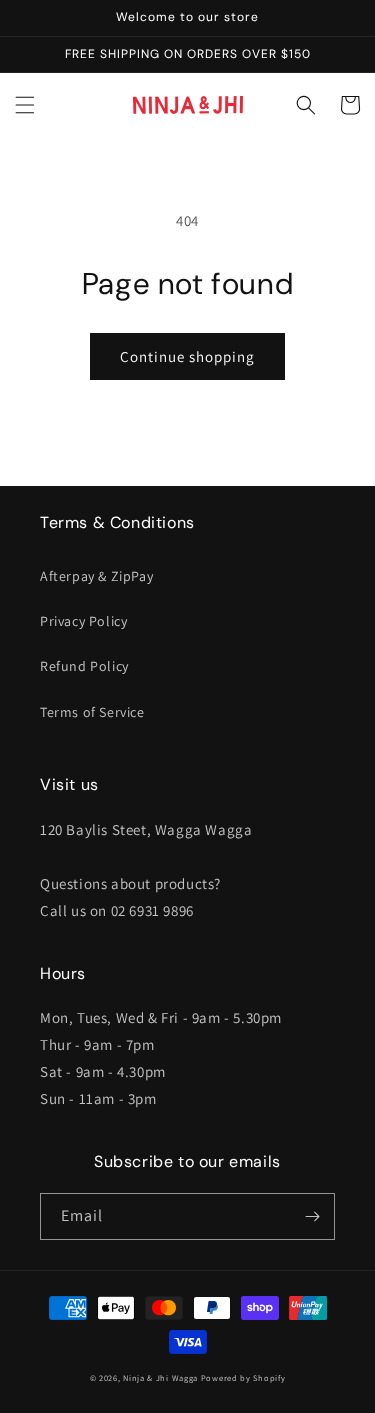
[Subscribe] (312, 1216)
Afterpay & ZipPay (96, 576)
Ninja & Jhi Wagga (160, 1377)
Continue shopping (187, 356)
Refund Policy (84, 666)
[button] (25, 105)
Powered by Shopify (243, 1377)
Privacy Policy (83, 621)
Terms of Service (92, 712)
